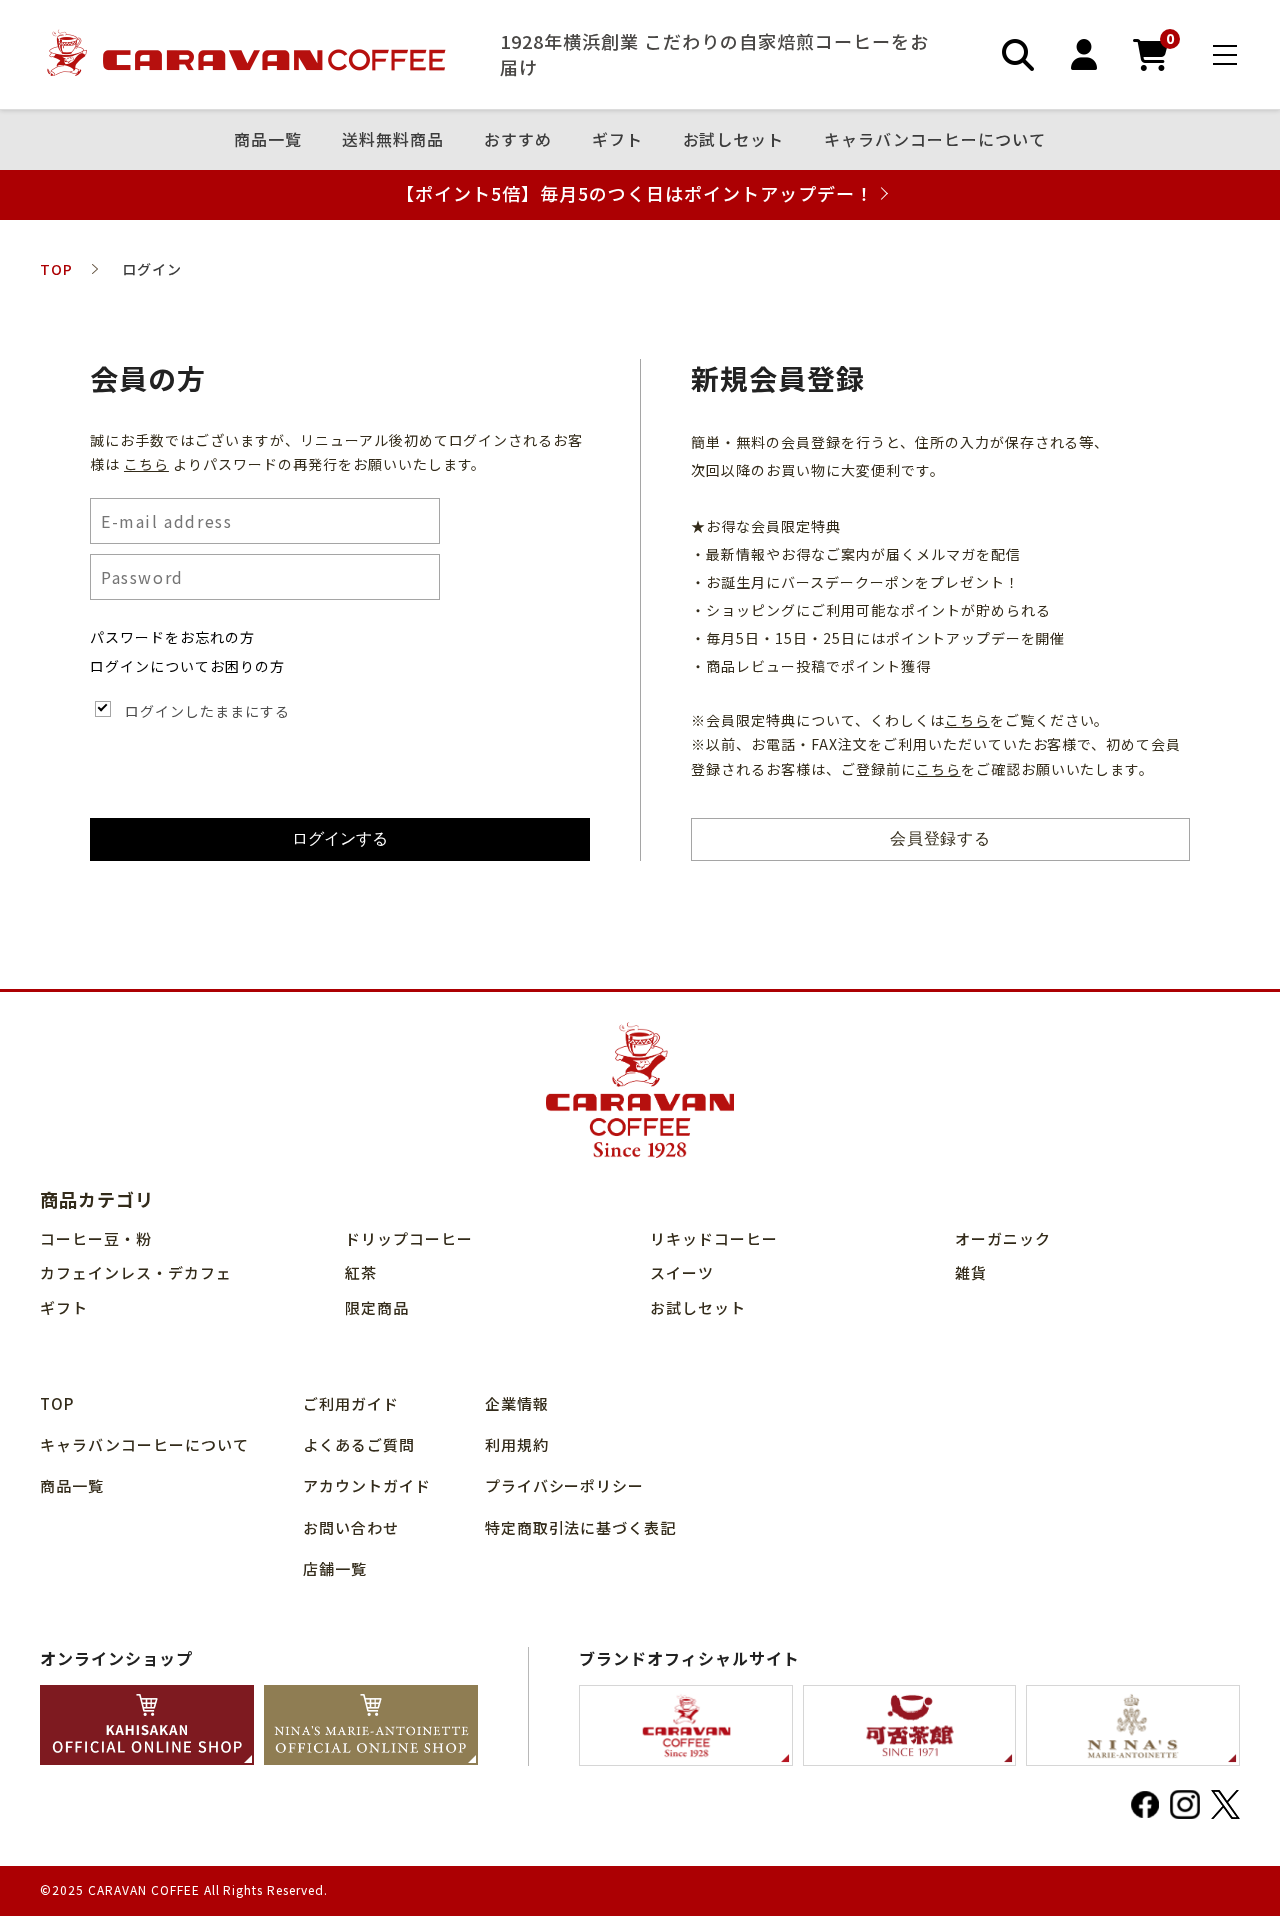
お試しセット (734, 140)
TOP (57, 1403)
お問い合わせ (351, 1527)
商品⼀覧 (268, 140)
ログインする (340, 838)
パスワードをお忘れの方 (172, 637)
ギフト (617, 140)
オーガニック (1003, 1238)
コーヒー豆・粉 (96, 1238)
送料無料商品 (393, 140)
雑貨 (971, 1272)
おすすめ (518, 140)
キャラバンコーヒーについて (935, 140)
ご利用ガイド (351, 1403)
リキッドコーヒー (714, 1238)
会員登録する (941, 838)
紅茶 (361, 1272)
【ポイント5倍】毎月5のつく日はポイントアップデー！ (634, 193)
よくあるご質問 (359, 1444)
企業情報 (517, 1403)
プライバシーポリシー (565, 1485)
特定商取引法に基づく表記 (581, 1527)
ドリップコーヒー (409, 1238)
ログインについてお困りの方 (187, 666)
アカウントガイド (367, 1485)
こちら (146, 464)
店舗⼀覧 (335, 1568)
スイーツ (682, 1272)
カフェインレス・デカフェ (136, 1272)
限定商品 (377, 1307)
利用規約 (517, 1444)
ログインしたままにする (207, 711)
